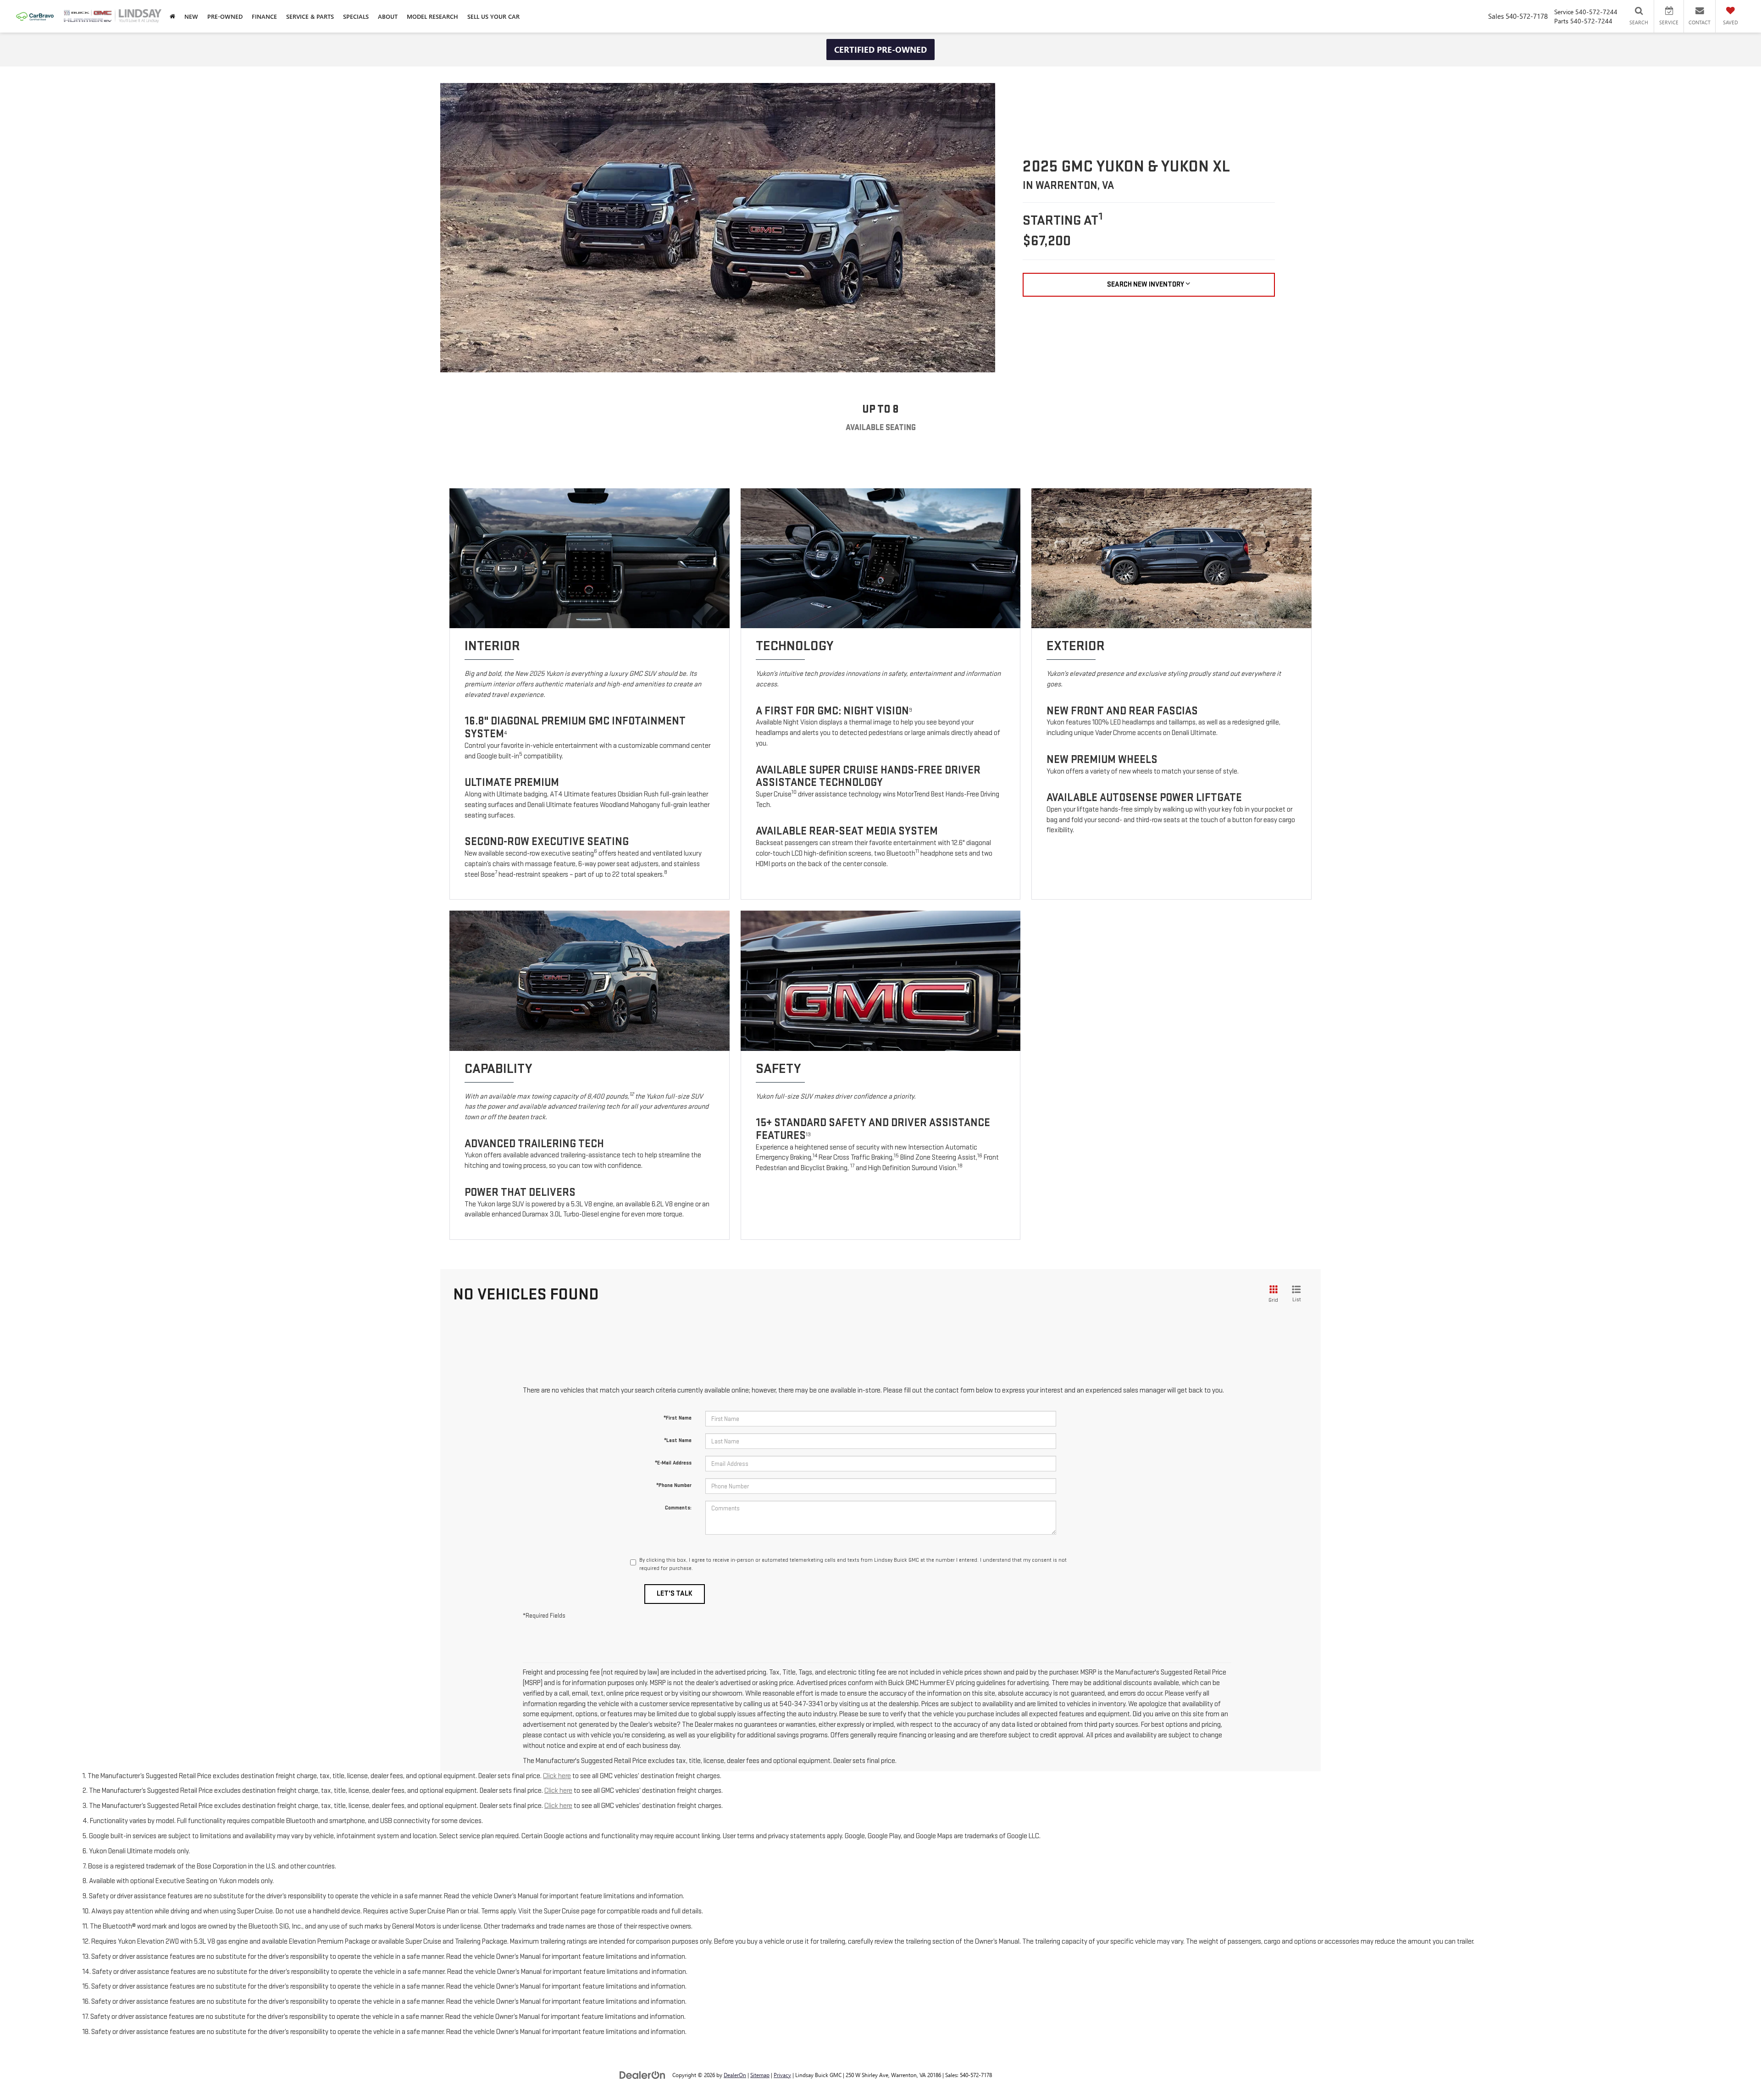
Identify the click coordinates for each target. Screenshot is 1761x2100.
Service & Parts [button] (310, 16)
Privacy (782, 2075)
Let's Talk (675, 1594)
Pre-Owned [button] (225, 16)
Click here (557, 1776)
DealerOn (735, 2075)
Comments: (678, 1508)
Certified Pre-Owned (880, 50)
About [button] (388, 16)
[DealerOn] (642, 2075)
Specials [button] (356, 16)
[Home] (172, 16)
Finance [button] (264, 16)
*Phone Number (674, 1485)
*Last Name (678, 1440)
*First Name (678, 1418)
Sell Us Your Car (493, 16)
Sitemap (760, 2075)
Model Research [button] (432, 16)
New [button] (191, 16)
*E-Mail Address (673, 1463)
